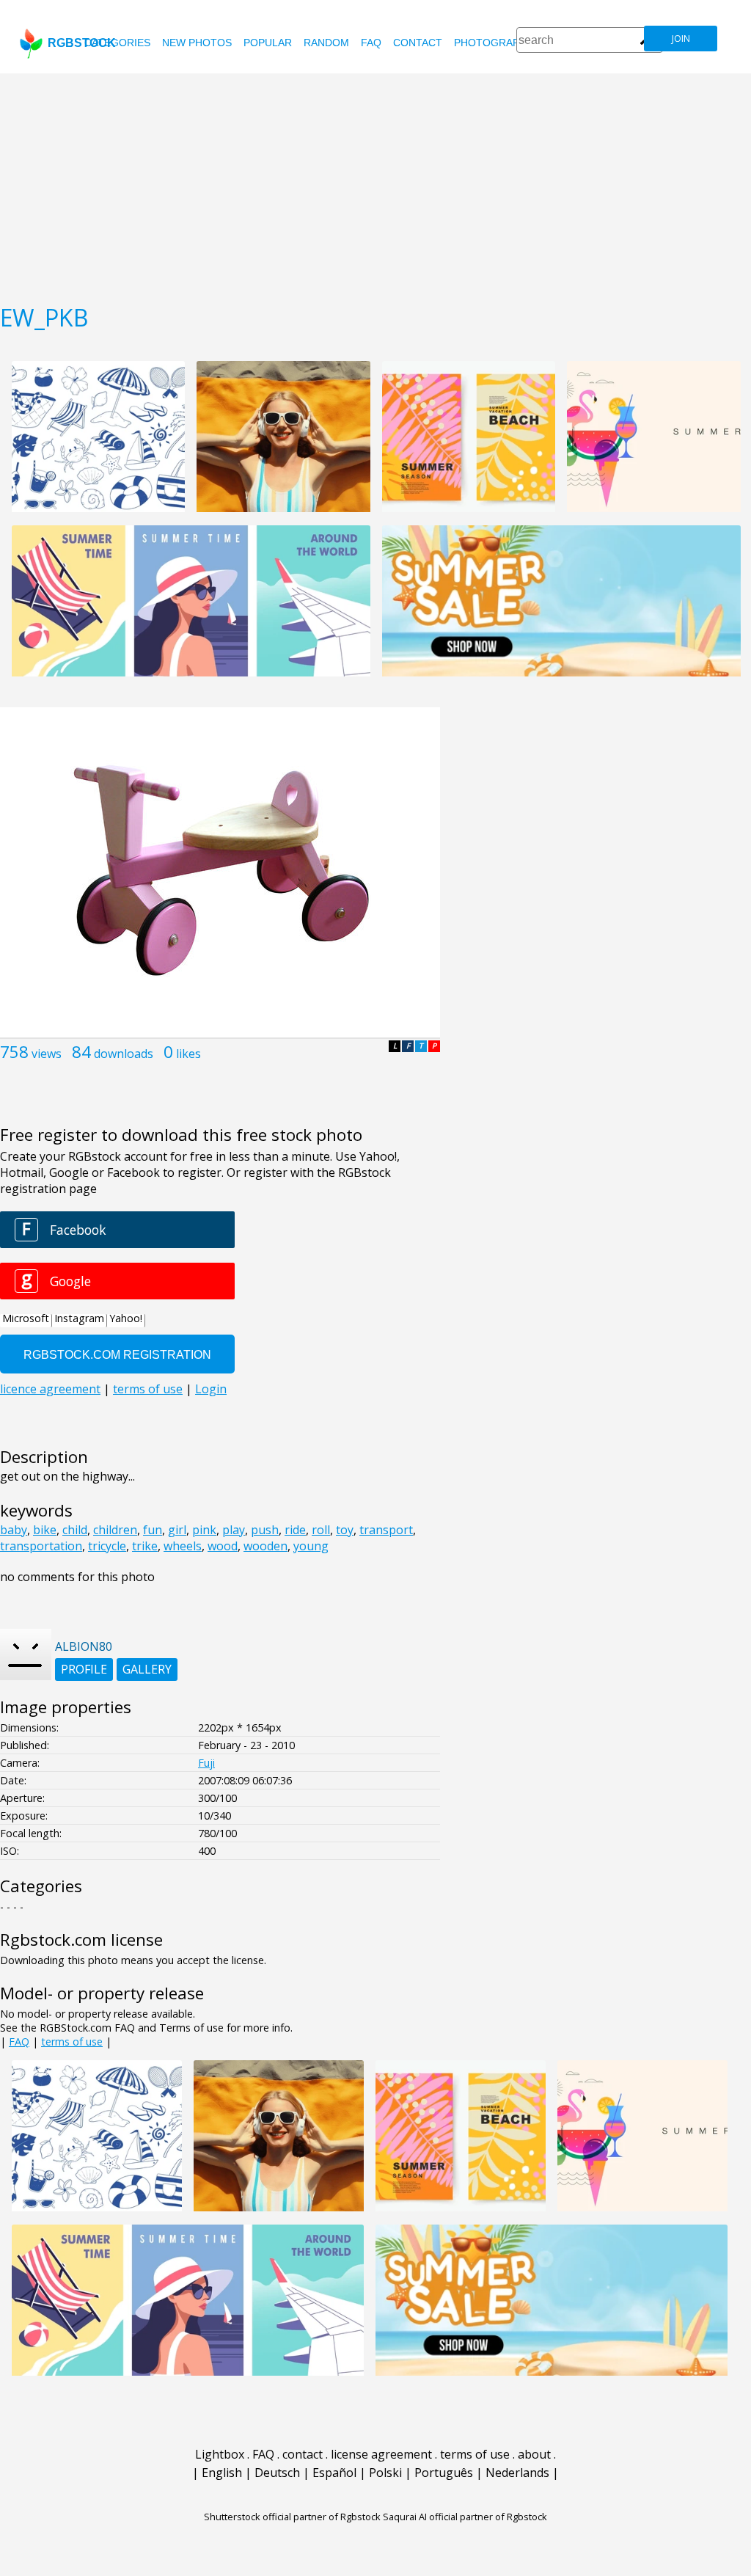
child (75, 1530)
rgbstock (82, 43)
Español (334, 2473)
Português (444, 2473)
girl (177, 1530)
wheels (183, 1546)
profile (84, 1669)
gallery (147, 1669)
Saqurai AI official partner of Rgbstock (465, 2517)
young (311, 1546)
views (47, 1054)
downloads (124, 1054)
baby (14, 1530)
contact (418, 43)
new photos (197, 43)
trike (145, 1546)
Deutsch (277, 2473)
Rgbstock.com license (81, 1940)
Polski (385, 2473)
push (265, 1530)
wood (223, 1546)
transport (386, 1530)
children (115, 1530)
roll (321, 1530)
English (222, 2473)
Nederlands (517, 2473)
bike (45, 1530)
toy (345, 1530)
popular (268, 43)
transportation (41, 1546)
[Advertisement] (375, 183)
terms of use (72, 2042)
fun (153, 1530)
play (234, 1530)
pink (204, 1530)
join (681, 39)
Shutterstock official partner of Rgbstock (292, 2517)
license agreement (381, 2454)
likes (188, 1054)
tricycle (107, 1546)
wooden (265, 1546)
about (534, 2454)
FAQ (371, 43)
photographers (501, 43)
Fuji (206, 1763)
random (326, 43)
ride (295, 1530)
